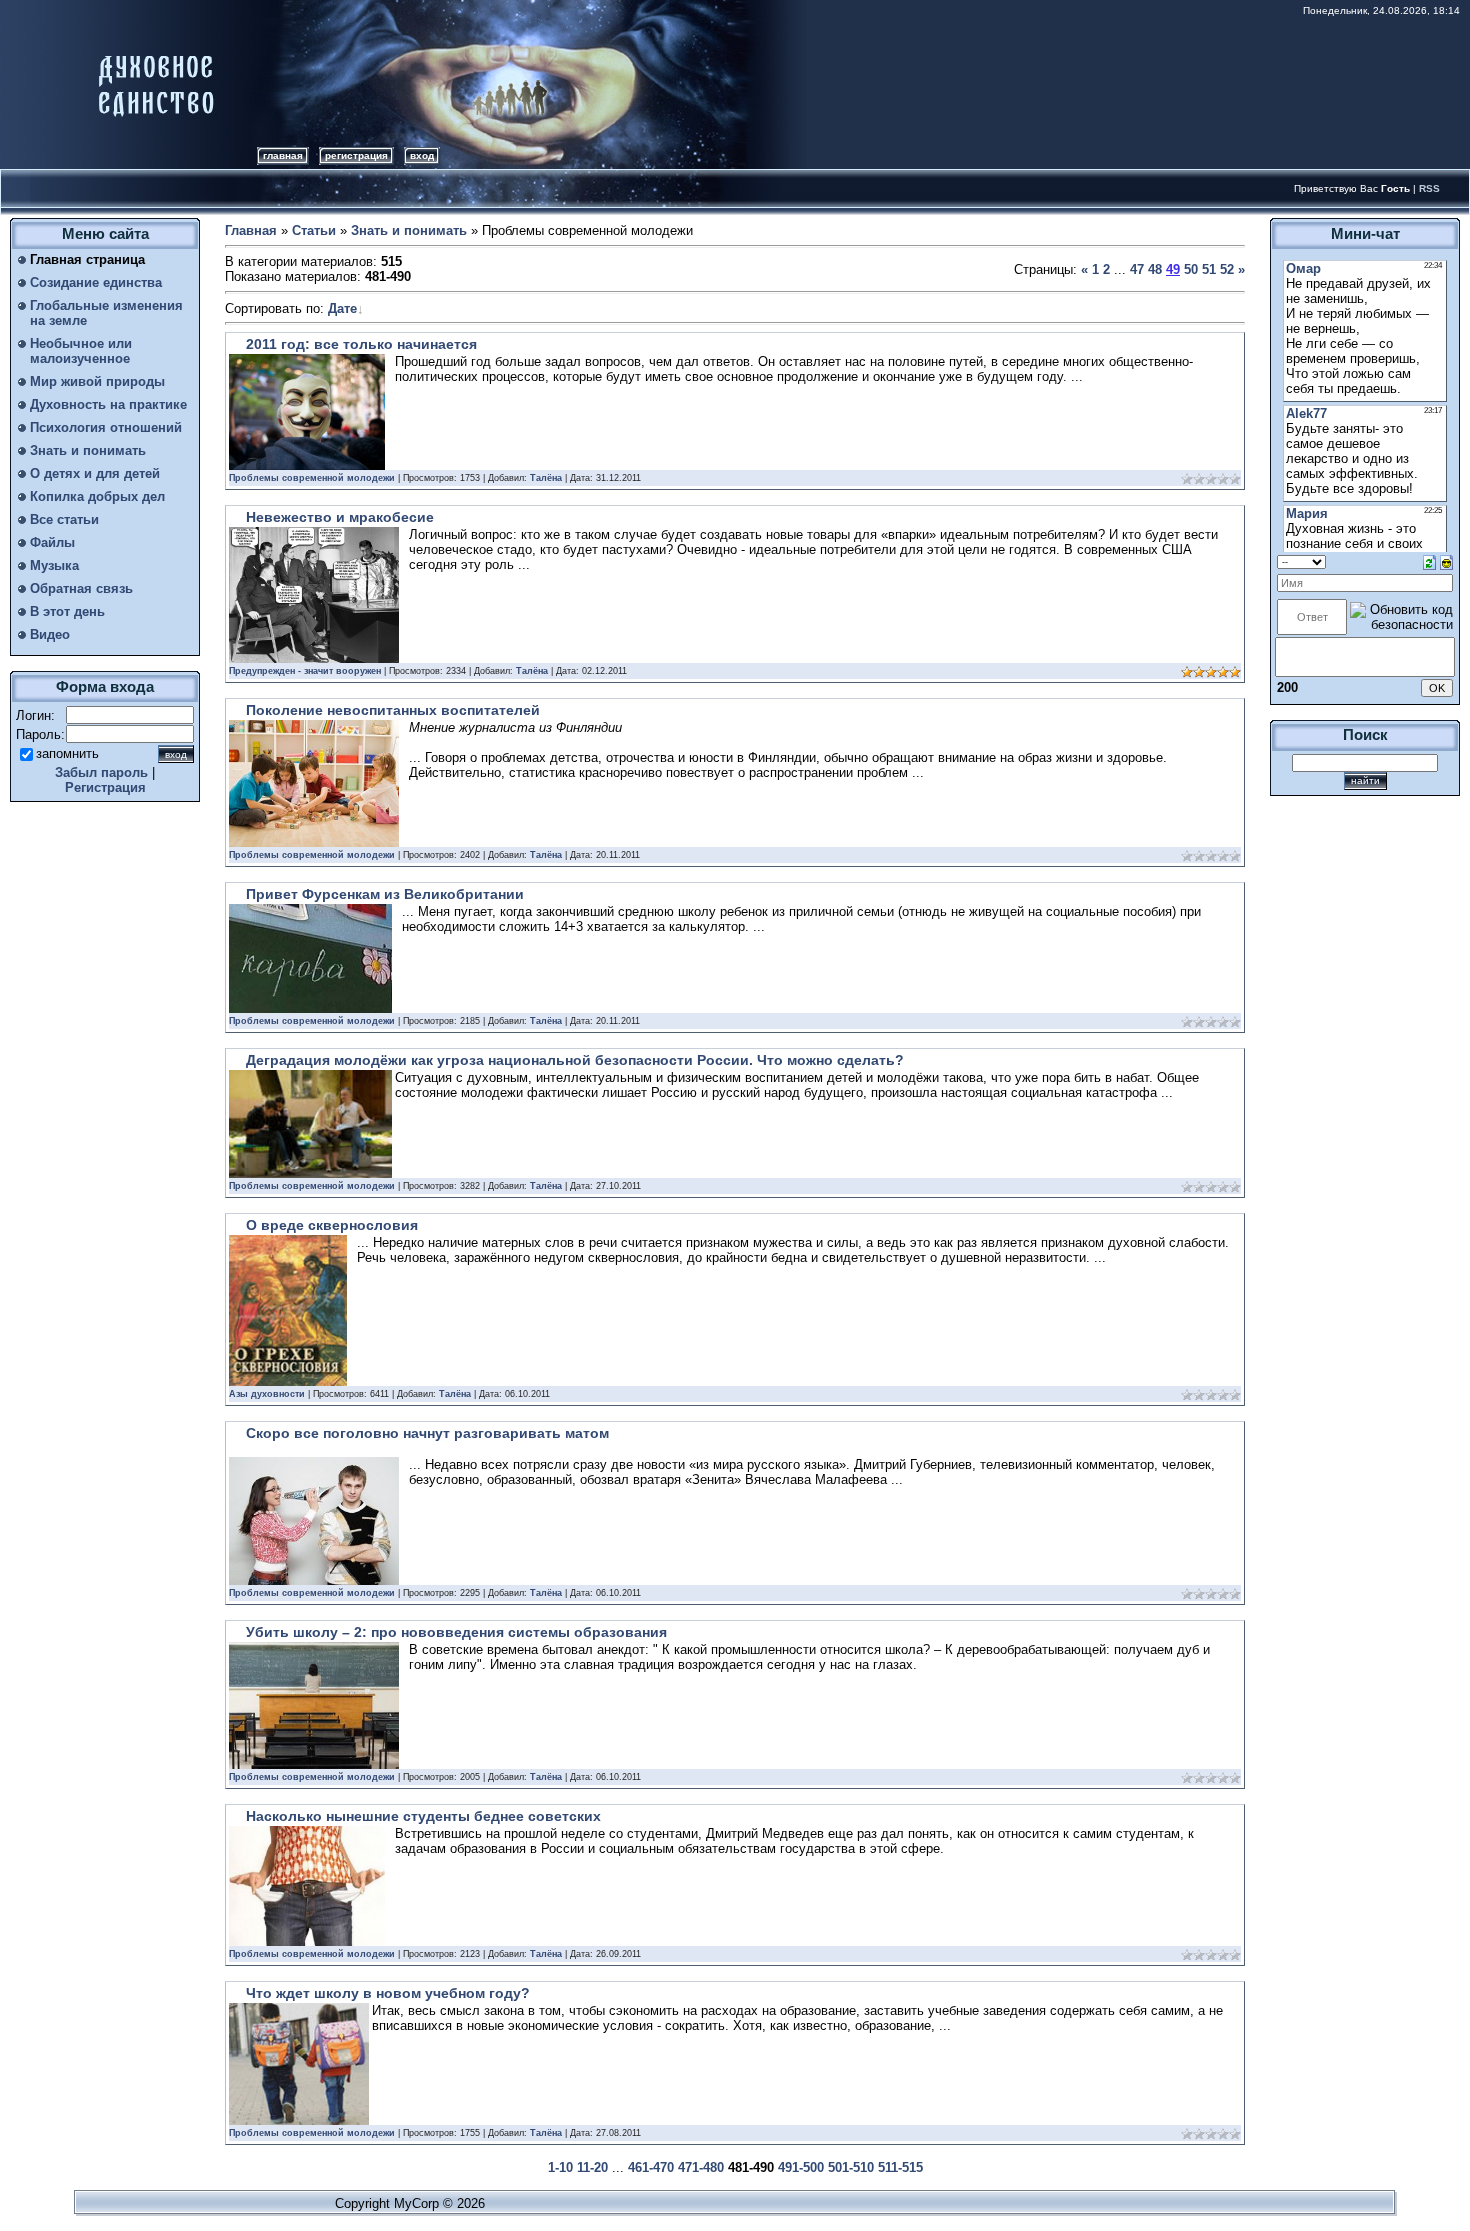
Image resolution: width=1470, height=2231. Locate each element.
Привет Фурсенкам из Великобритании (385, 894)
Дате (342, 308)
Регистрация (356, 155)
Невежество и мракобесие (340, 517)
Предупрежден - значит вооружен (305, 671)
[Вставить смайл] (1446, 561)
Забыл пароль (101, 772)
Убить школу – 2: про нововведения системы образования (456, 1632)
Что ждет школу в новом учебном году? (388, 1993)
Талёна (546, 478)
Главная (283, 155)
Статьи (314, 230)
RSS (1429, 188)
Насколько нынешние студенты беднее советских (423, 1816)
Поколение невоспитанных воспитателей (393, 710)
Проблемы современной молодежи (312, 478)
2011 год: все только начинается (361, 344)
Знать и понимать (409, 230)
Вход (422, 155)
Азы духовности (267, 1394)
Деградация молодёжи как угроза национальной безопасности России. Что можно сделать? (575, 1060)
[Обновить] (1429, 561)
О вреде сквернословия (332, 1225)
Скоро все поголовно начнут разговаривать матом (427, 1433)
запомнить (67, 753)
